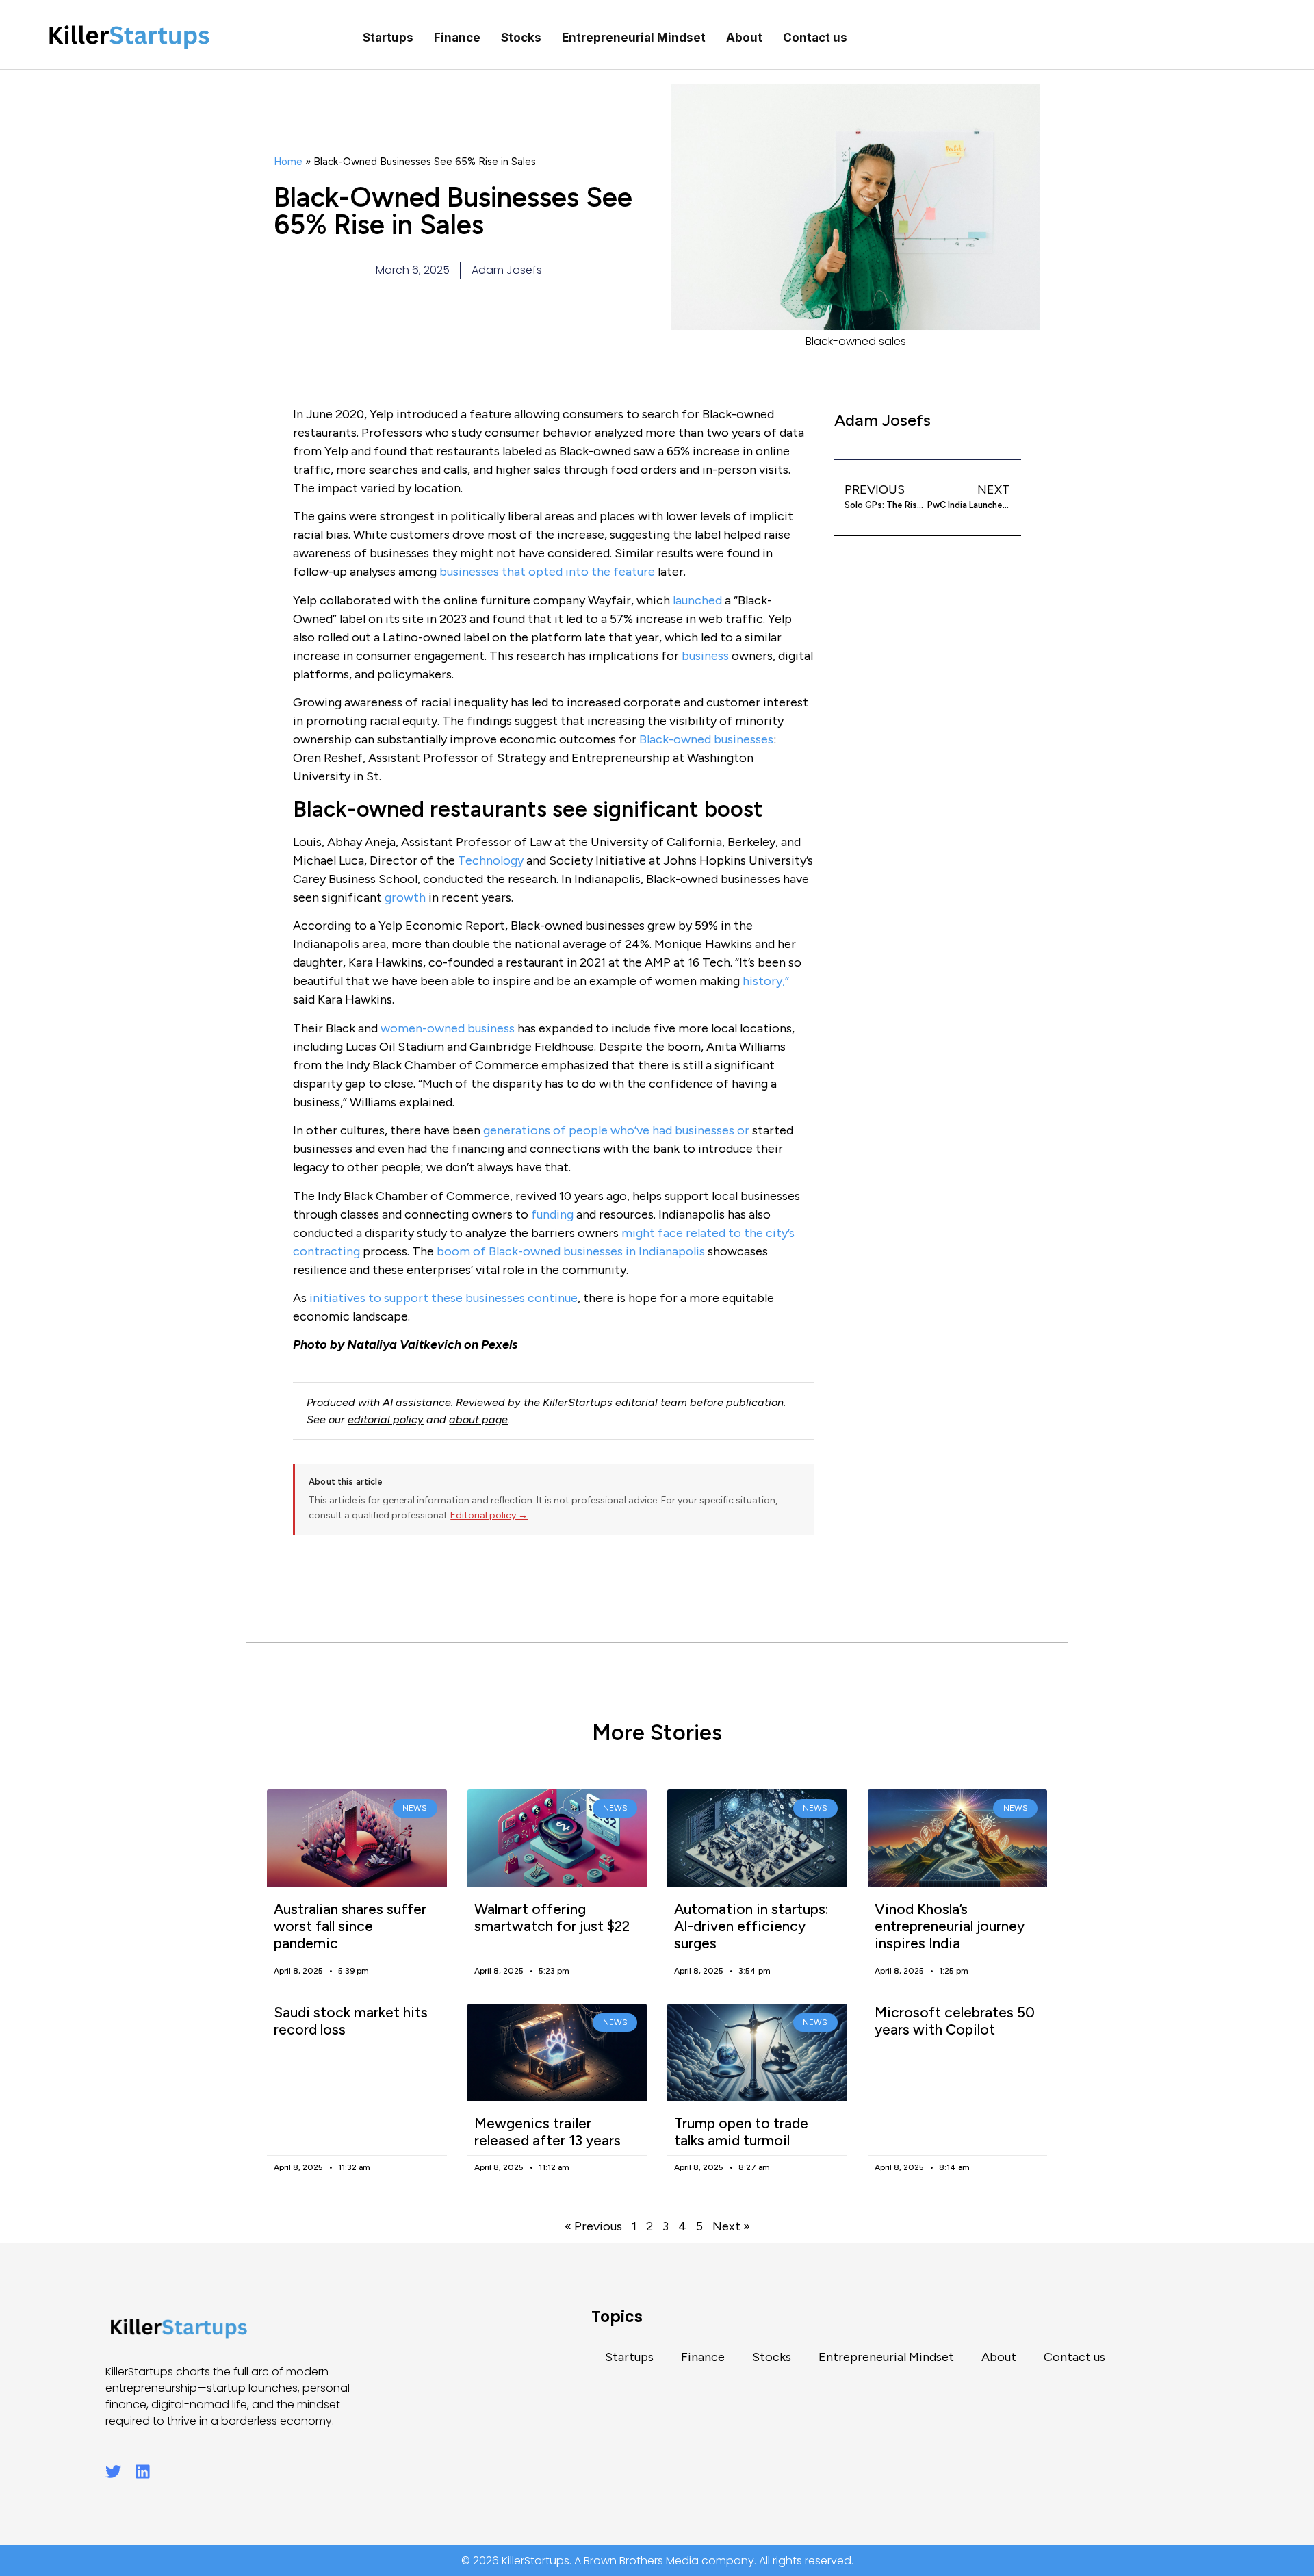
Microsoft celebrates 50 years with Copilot (955, 2021)
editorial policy (386, 1419)
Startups (388, 38)
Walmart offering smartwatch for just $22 (552, 1917)
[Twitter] (113, 2472)
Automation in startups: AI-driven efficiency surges (751, 1926)
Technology (491, 860)
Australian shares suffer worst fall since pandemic (350, 1926)
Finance (457, 38)
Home (288, 161)
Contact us (815, 38)
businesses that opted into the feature (547, 572)
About (744, 38)
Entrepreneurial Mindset (634, 38)
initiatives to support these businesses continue (443, 1298)
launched (697, 600)
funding (552, 1214)
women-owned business (448, 1028)
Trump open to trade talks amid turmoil (741, 2132)
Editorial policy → (489, 1515)
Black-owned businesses (706, 739)
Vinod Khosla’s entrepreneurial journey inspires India (950, 1926)
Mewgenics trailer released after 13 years (547, 2132)
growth (405, 897)
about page (478, 1419)
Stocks (521, 38)
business (705, 656)
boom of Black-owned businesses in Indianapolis (571, 1251)
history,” (766, 981)
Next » (731, 2226)
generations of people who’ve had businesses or (616, 1130)
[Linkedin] (143, 2472)
